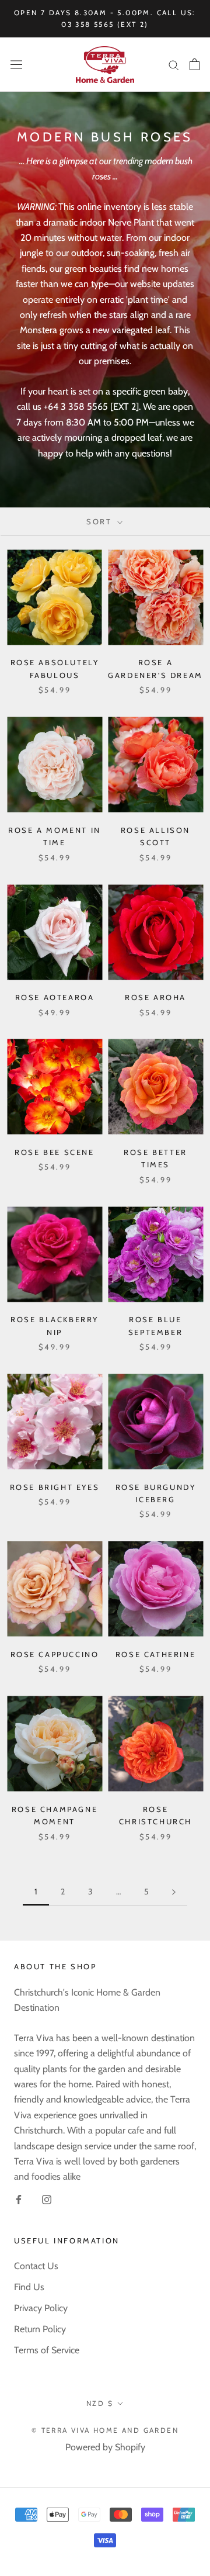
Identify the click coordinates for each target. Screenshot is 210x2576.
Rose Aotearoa (55, 997)
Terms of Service (47, 2350)
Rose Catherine (155, 1654)
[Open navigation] (16, 65)
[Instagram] (47, 2199)
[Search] (174, 64)
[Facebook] (19, 2199)
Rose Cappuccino (55, 1654)
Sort (101, 521)
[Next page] (174, 1892)
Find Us (29, 2287)
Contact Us (36, 2266)
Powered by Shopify (105, 2447)
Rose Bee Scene (54, 1152)
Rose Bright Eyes (55, 1487)
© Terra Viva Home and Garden (105, 2430)
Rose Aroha (155, 997)
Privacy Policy (41, 2308)
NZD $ (100, 2403)
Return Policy (40, 2329)
